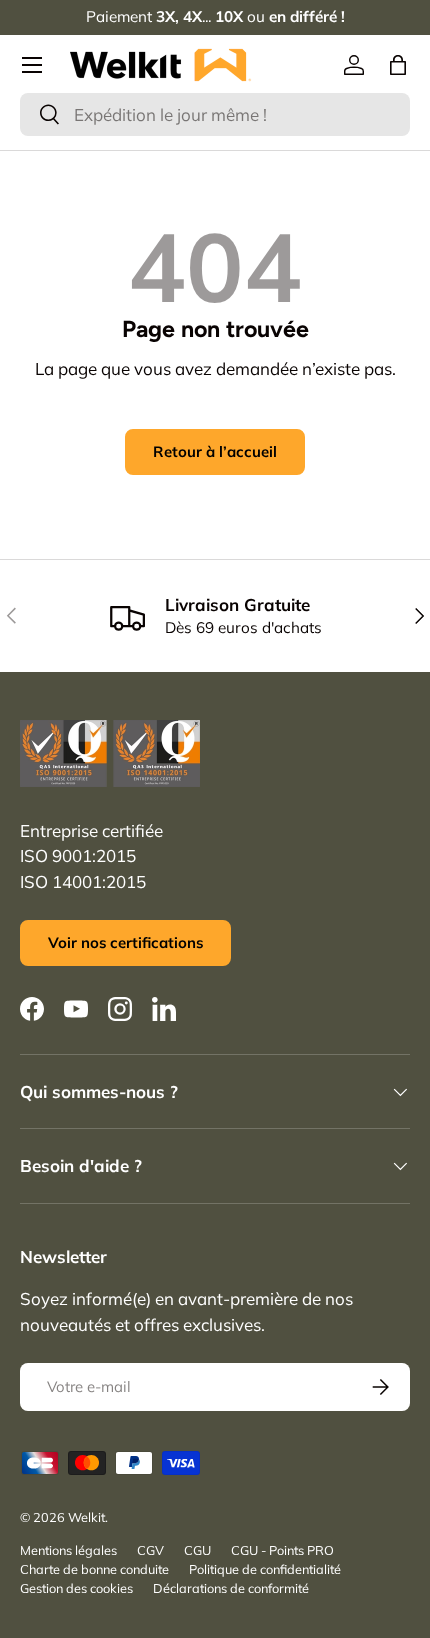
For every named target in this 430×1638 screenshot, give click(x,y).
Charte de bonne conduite (94, 1569)
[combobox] (215, 114)
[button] (398, 65)
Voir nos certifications (125, 942)
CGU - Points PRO (282, 1550)
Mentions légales (68, 1550)
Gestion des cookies (76, 1588)
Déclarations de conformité (231, 1588)
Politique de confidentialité (265, 1569)
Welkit (86, 1517)
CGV (150, 1550)
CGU (197, 1550)
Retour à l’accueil (215, 451)
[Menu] (32, 65)
